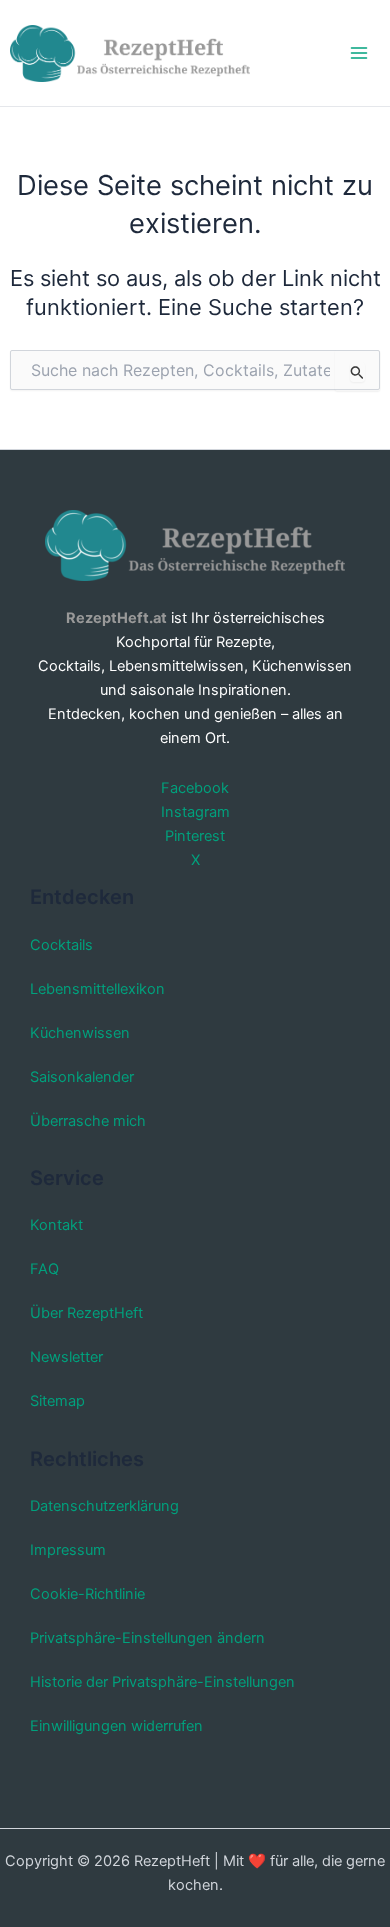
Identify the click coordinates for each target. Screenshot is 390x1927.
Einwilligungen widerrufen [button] (116, 1726)
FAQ (44, 1269)
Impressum (68, 1550)
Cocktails (61, 945)
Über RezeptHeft (86, 1313)
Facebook (195, 788)
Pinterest (195, 836)
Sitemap (57, 1401)
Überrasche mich (88, 1121)
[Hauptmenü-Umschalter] (359, 53)
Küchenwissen (80, 1033)
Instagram (195, 812)
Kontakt (56, 1225)
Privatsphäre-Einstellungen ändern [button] (147, 1638)
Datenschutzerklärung (104, 1506)
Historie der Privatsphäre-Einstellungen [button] (162, 1682)
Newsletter (66, 1357)
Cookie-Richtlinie (87, 1594)
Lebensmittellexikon (97, 989)
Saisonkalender (82, 1077)
